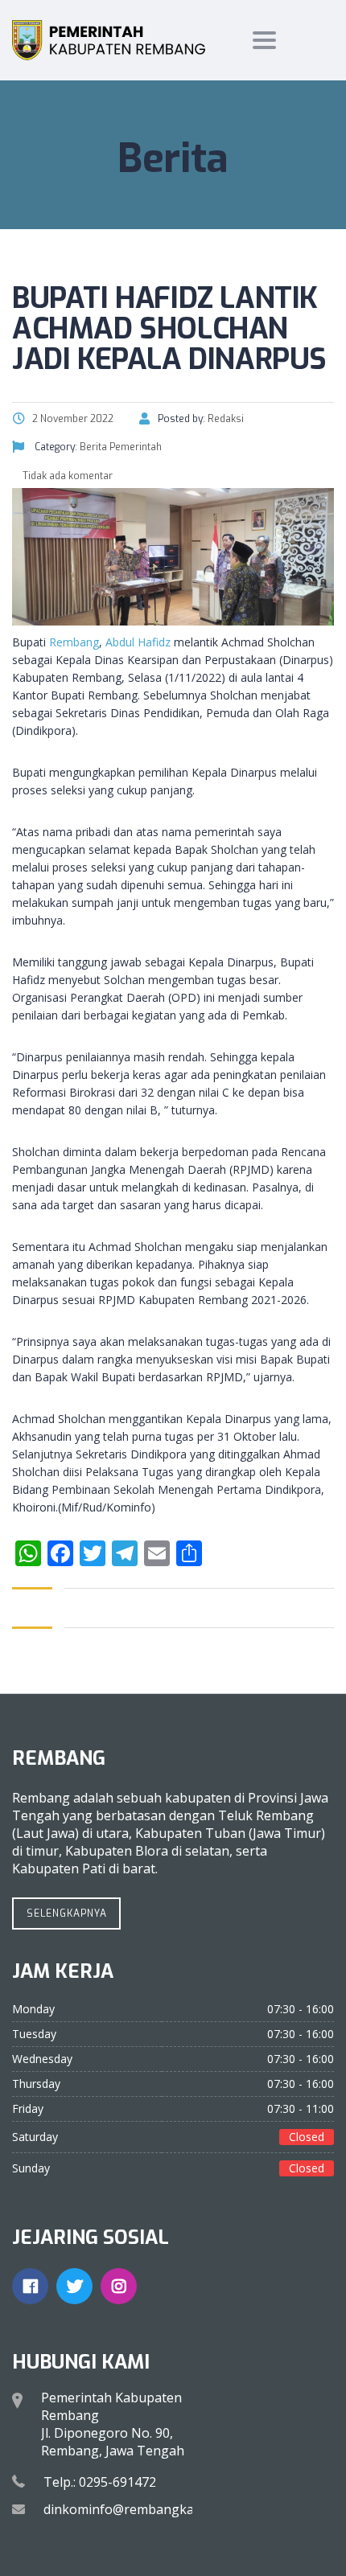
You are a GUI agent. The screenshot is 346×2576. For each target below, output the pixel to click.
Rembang (74, 642)
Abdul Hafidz (138, 642)
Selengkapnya (67, 1914)
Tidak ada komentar (66, 476)
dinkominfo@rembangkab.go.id (138, 2509)
